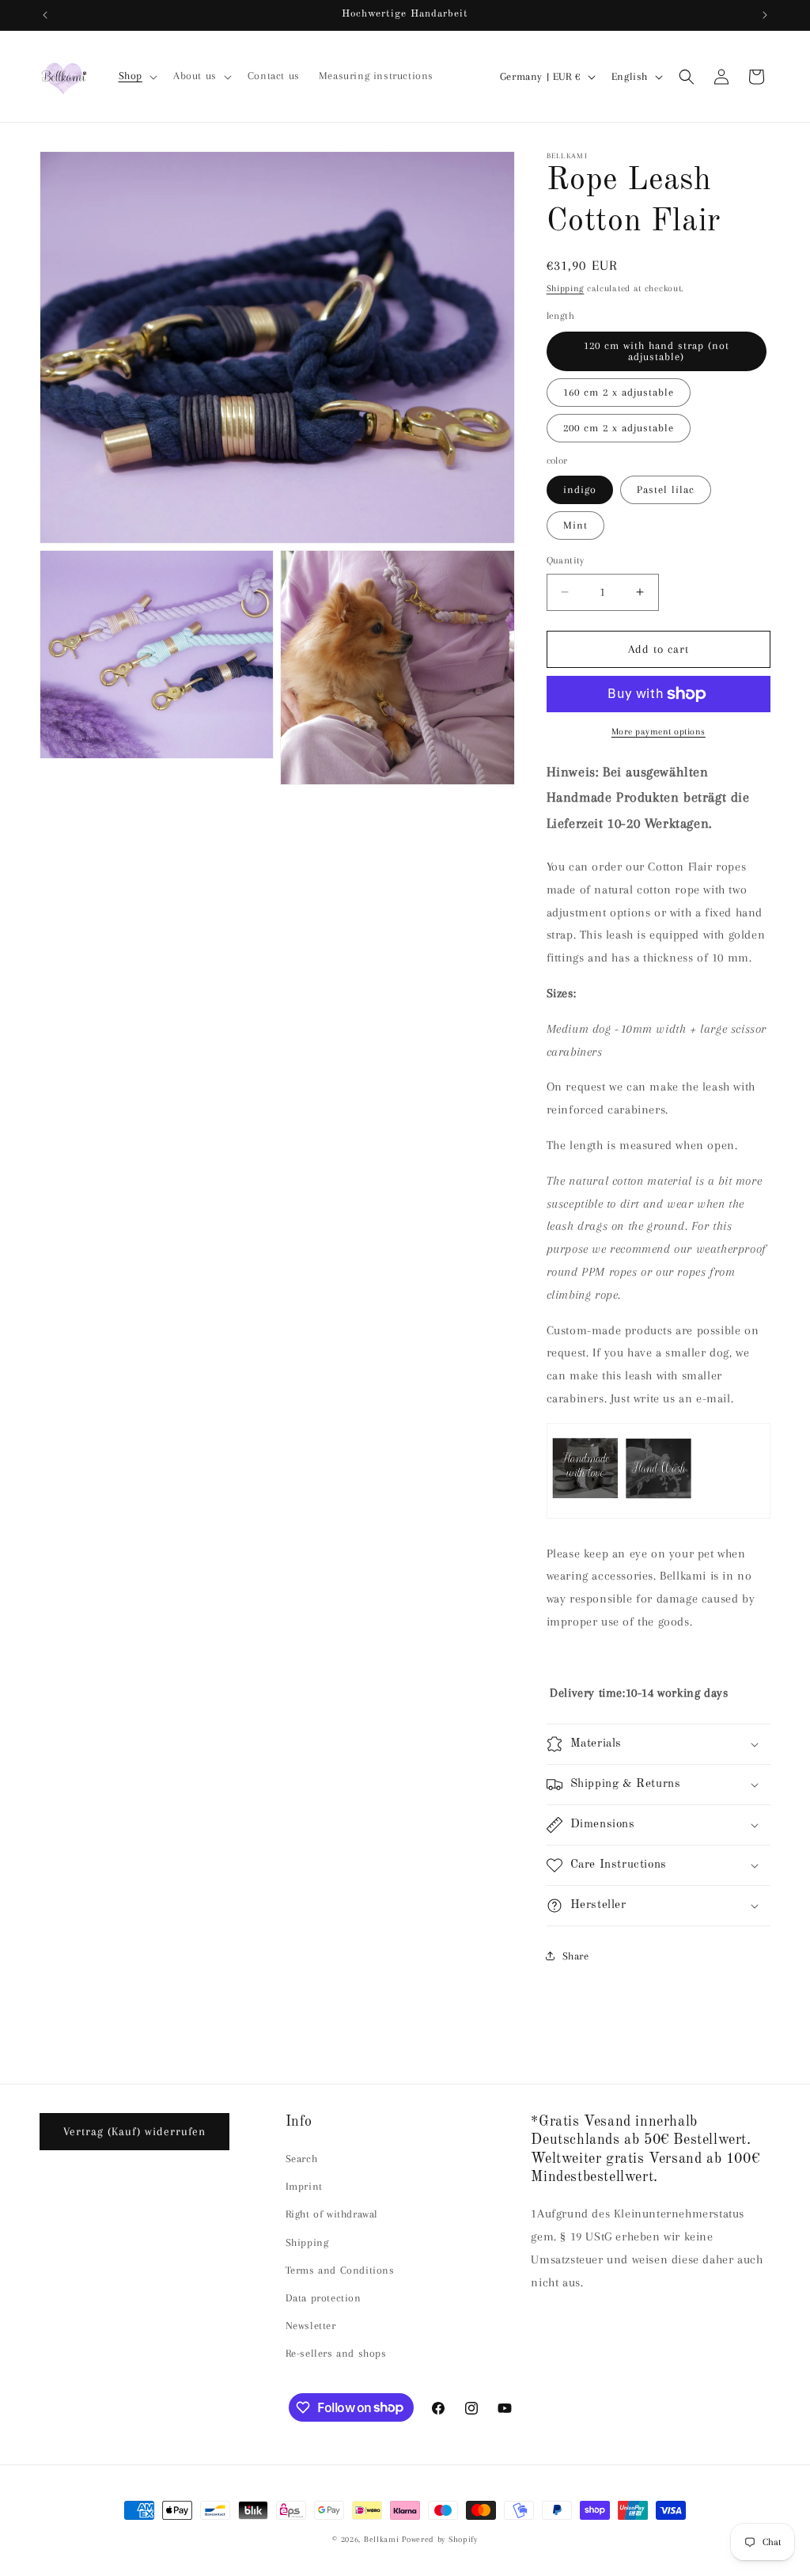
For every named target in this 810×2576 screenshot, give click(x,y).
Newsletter (311, 2326)
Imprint (304, 2186)
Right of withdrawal (332, 2214)
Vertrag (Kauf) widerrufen (134, 2131)
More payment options (659, 732)
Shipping (566, 288)
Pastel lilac (666, 489)
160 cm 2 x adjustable (619, 392)
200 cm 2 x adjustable (619, 428)
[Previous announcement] (45, 15)
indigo (580, 489)
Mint (575, 525)
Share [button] (576, 1956)
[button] (136, 76)
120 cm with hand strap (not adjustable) (657, 351)
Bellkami (382, 2539)
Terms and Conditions (340, 2270)
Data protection (324, 2298)
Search (302, 2159)
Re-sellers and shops (336, 2353)
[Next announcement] (765, 15)
